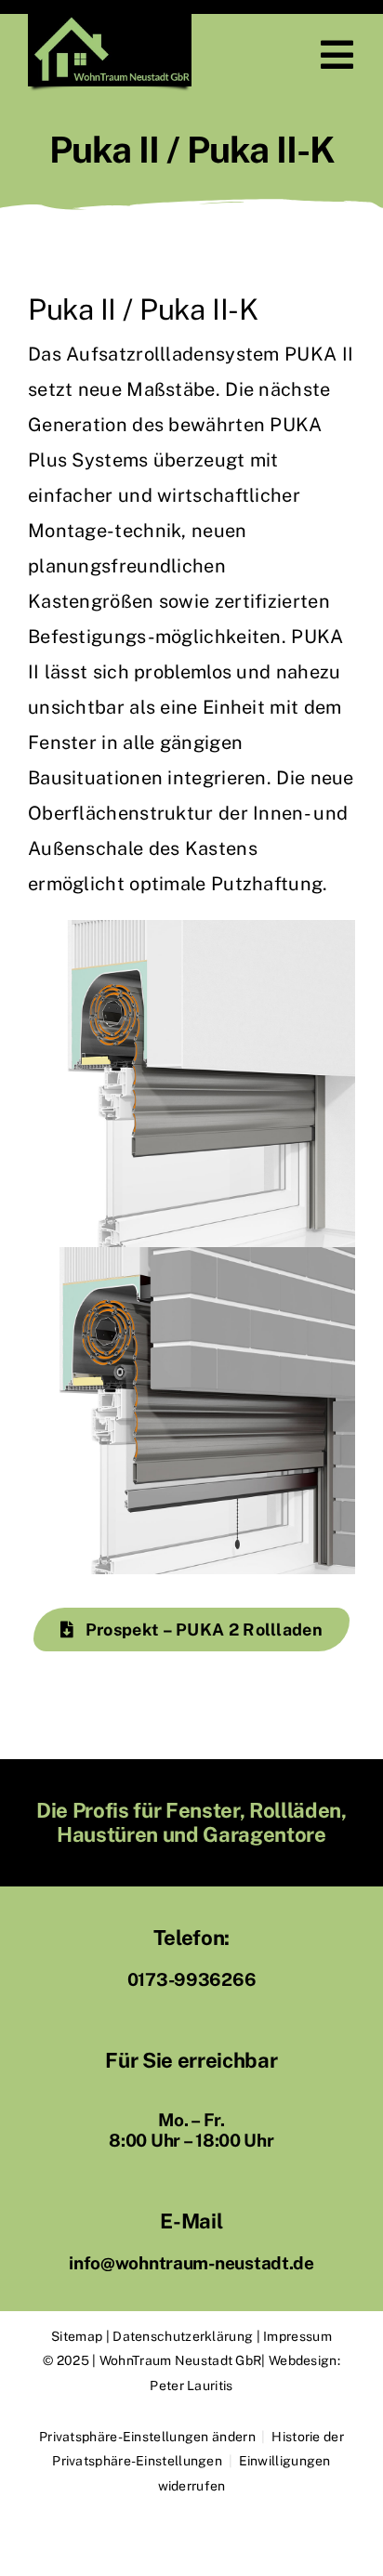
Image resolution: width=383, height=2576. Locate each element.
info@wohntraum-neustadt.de (191, 2263)
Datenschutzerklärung (183, 2336)
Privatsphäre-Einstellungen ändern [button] (147, 2437)
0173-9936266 (192, 1979)
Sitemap (77, 2336)
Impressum (297, 2336)
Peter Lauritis (191, 2385)
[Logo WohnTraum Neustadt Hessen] (110, 23)
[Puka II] (191, 929)
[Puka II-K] (191, 1256)
